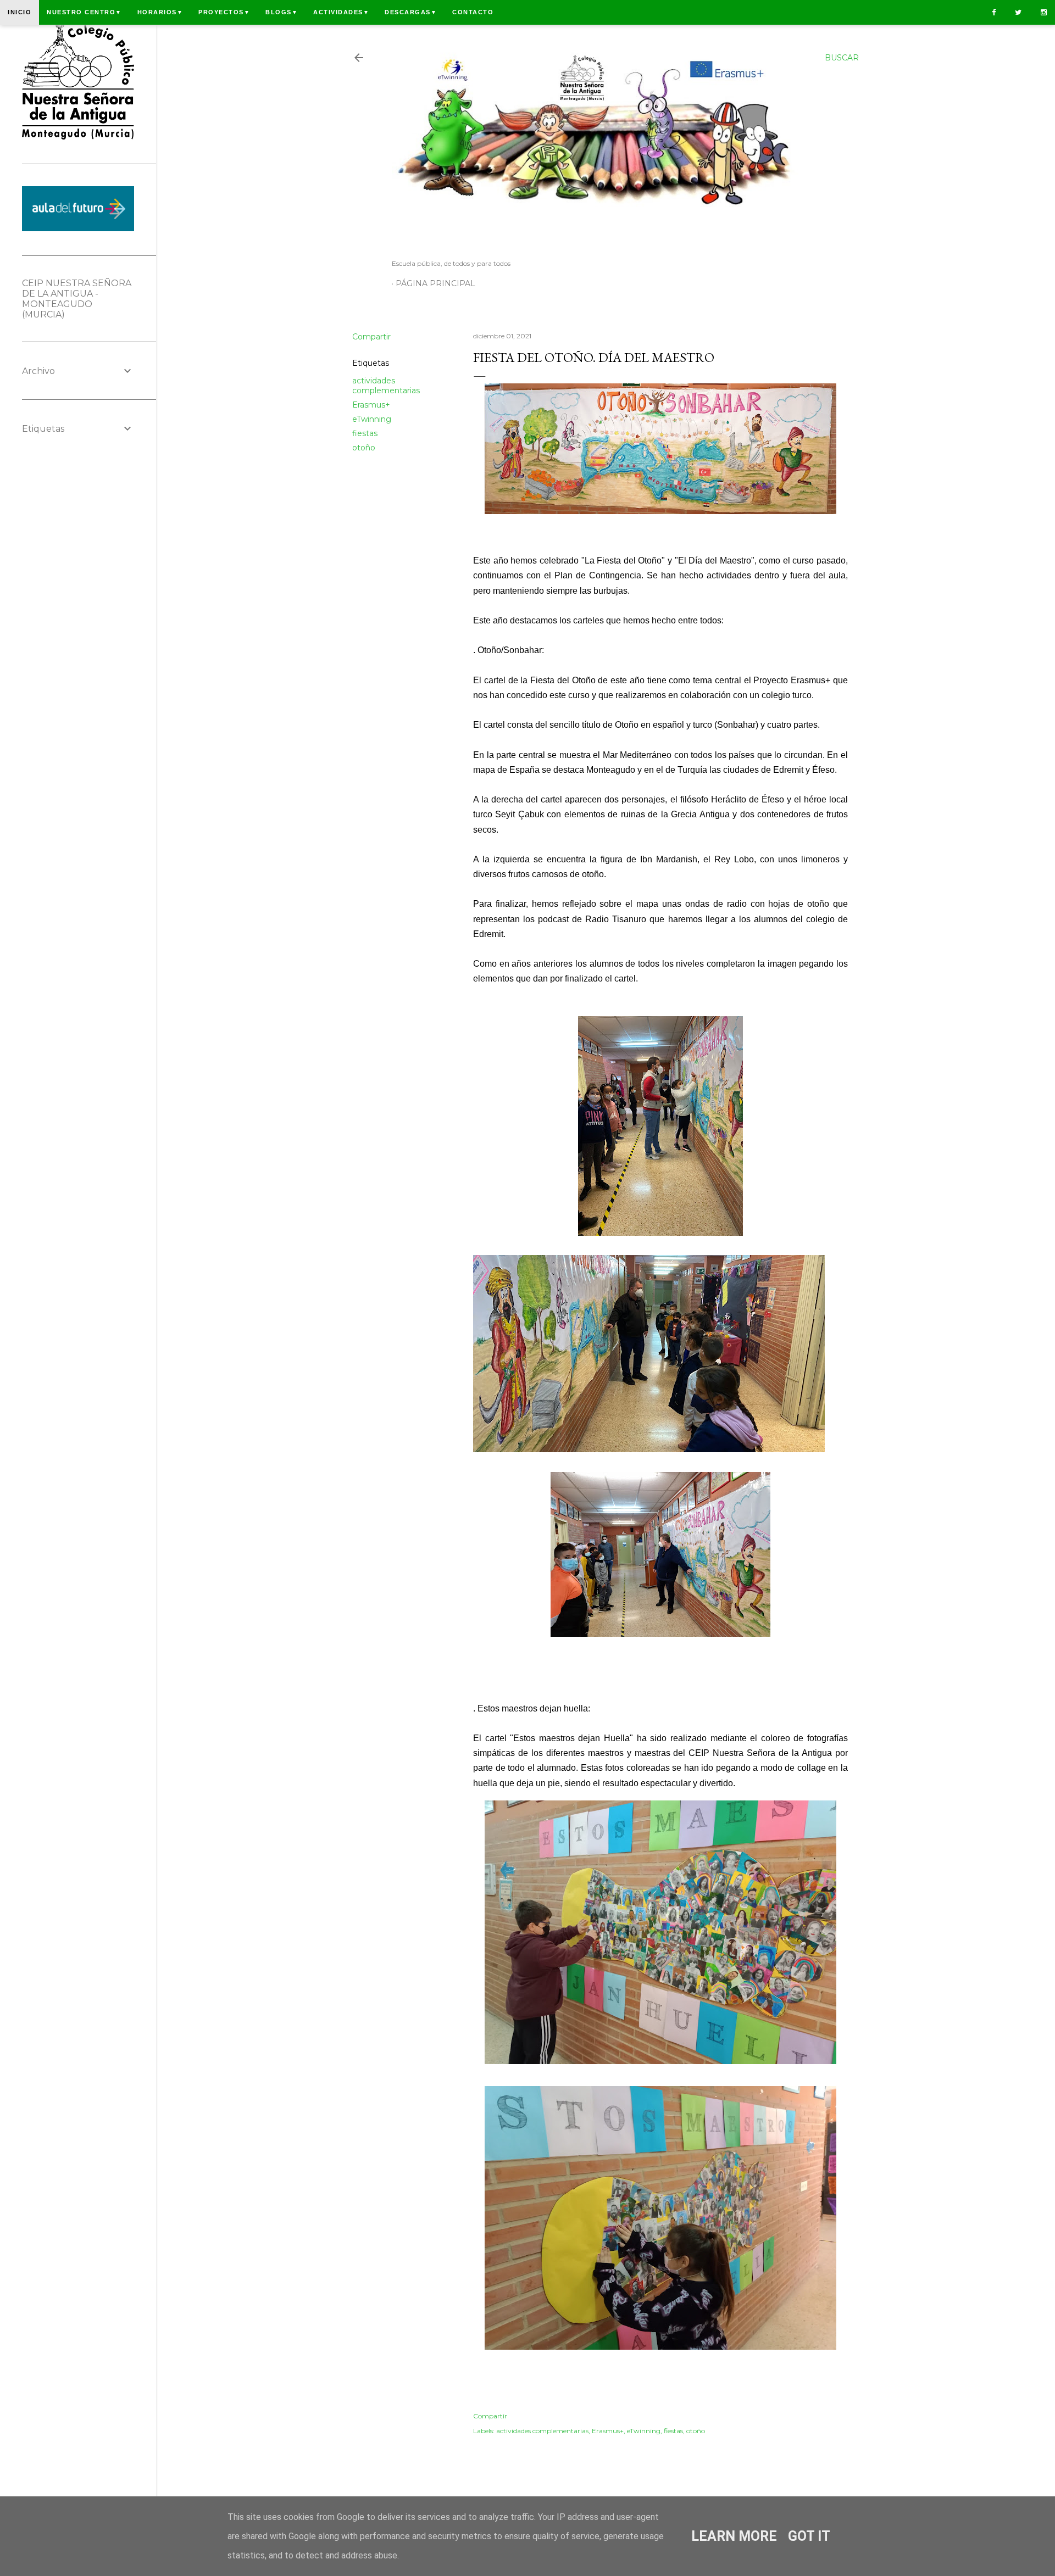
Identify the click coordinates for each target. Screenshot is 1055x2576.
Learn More (734, 2536)
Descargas (411, 12)
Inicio (20, 12)
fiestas (365, 433)
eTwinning (372, 419)
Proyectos (224, 12)
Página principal (435, 283)
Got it (809, 2536)
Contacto (473, 12)
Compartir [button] (371, 337)
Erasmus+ (371, 405)
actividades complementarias (386, 386)
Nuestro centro (84, 12)
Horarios (160, 12)
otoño (364, 448)
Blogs (282, 12)
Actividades (341, 12)
